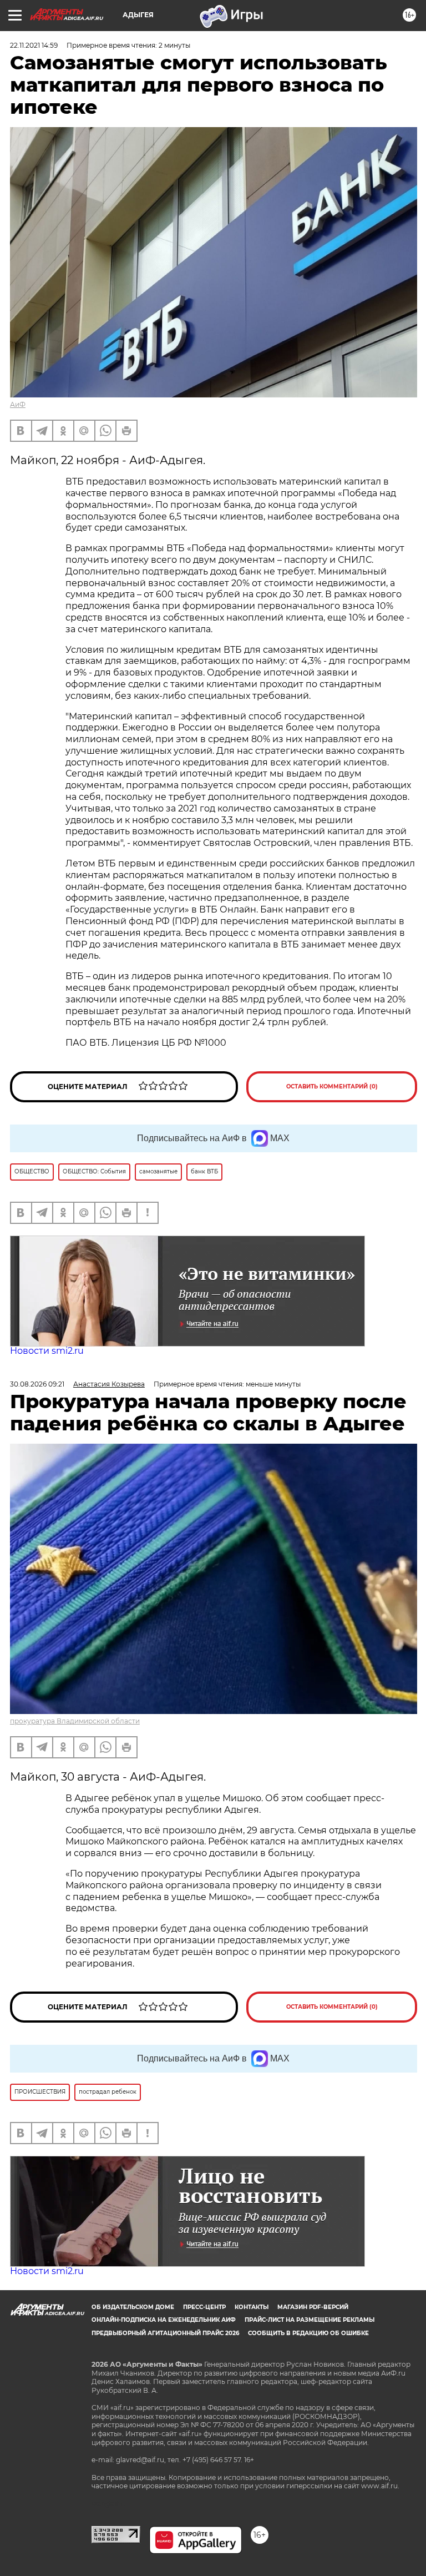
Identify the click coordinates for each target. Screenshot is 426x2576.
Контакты (252, 2307)
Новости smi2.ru (47, 1351)
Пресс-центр (204, 2307)
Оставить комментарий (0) (332, 1087)
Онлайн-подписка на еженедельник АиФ (164, 2320)
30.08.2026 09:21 (37, 1384)
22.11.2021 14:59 (34, 45)
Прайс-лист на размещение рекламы (310, 2320)
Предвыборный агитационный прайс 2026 (165, 2333)
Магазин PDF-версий (313, 2307)
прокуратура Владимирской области (75, 1721)
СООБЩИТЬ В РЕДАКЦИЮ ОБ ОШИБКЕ (308, 2333)
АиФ (18, 404)
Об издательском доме (133, 2307)
